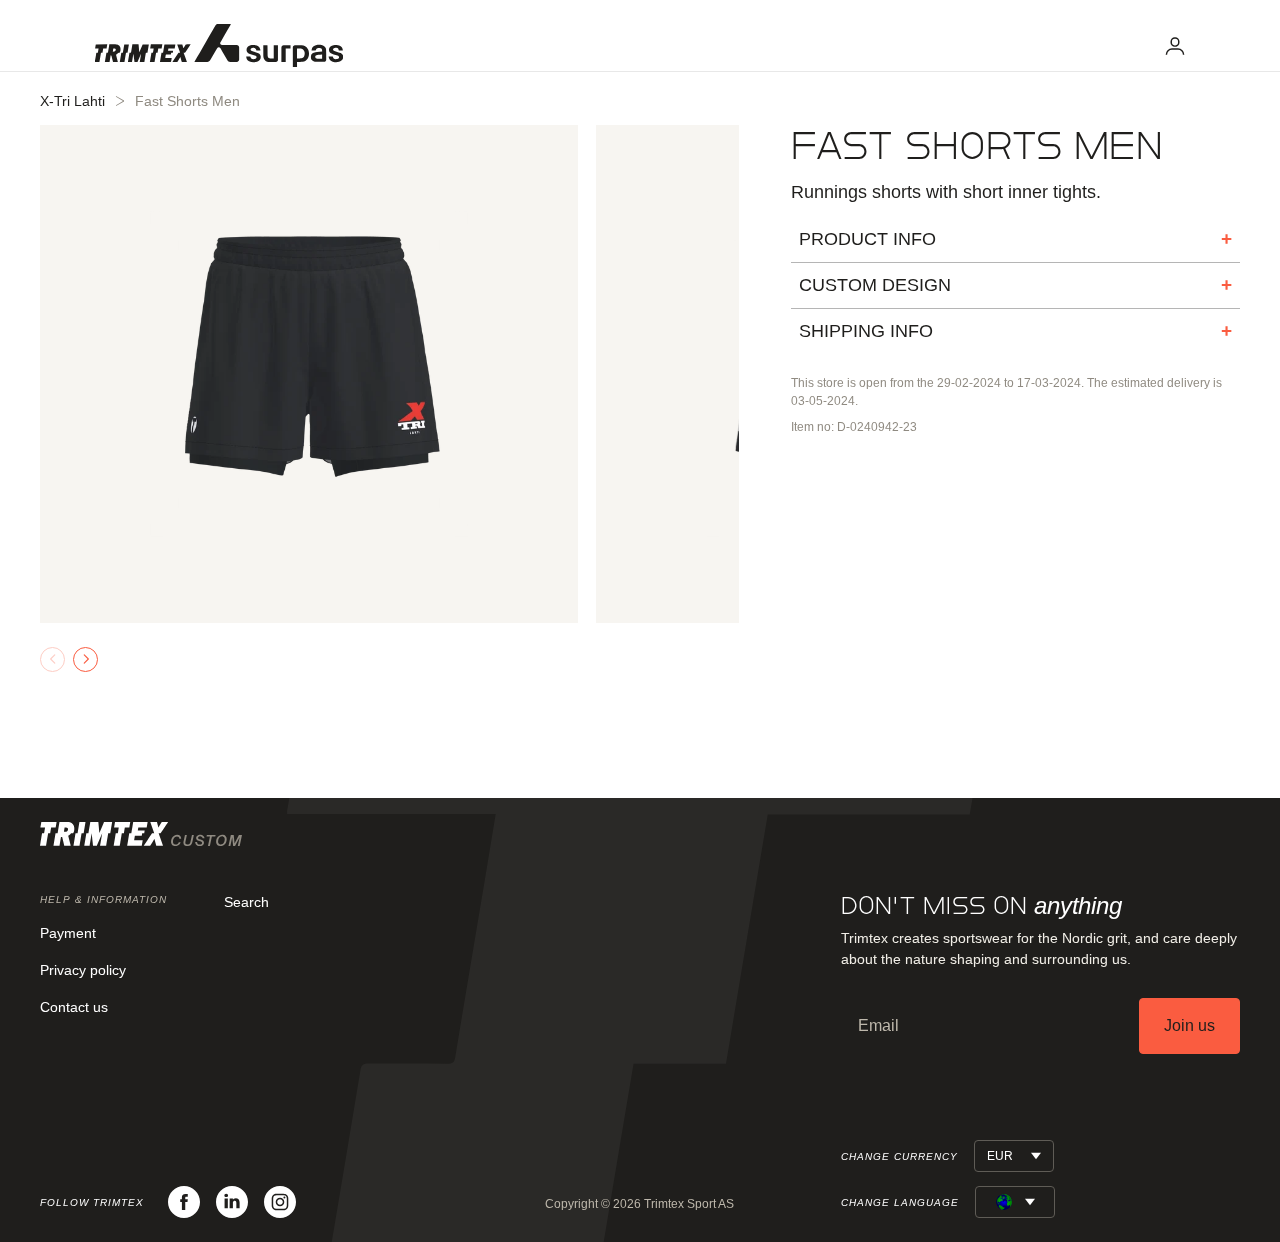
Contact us (74, 1007)
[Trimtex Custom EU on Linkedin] (232, 1202)
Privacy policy (83, 970)
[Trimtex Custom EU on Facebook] (184, 1202)
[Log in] (1175, 46)
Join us (1189, 1025)
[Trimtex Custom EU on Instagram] (280, 1202)
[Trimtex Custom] (219, 45)
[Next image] (85, 659)
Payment (68, 933)
